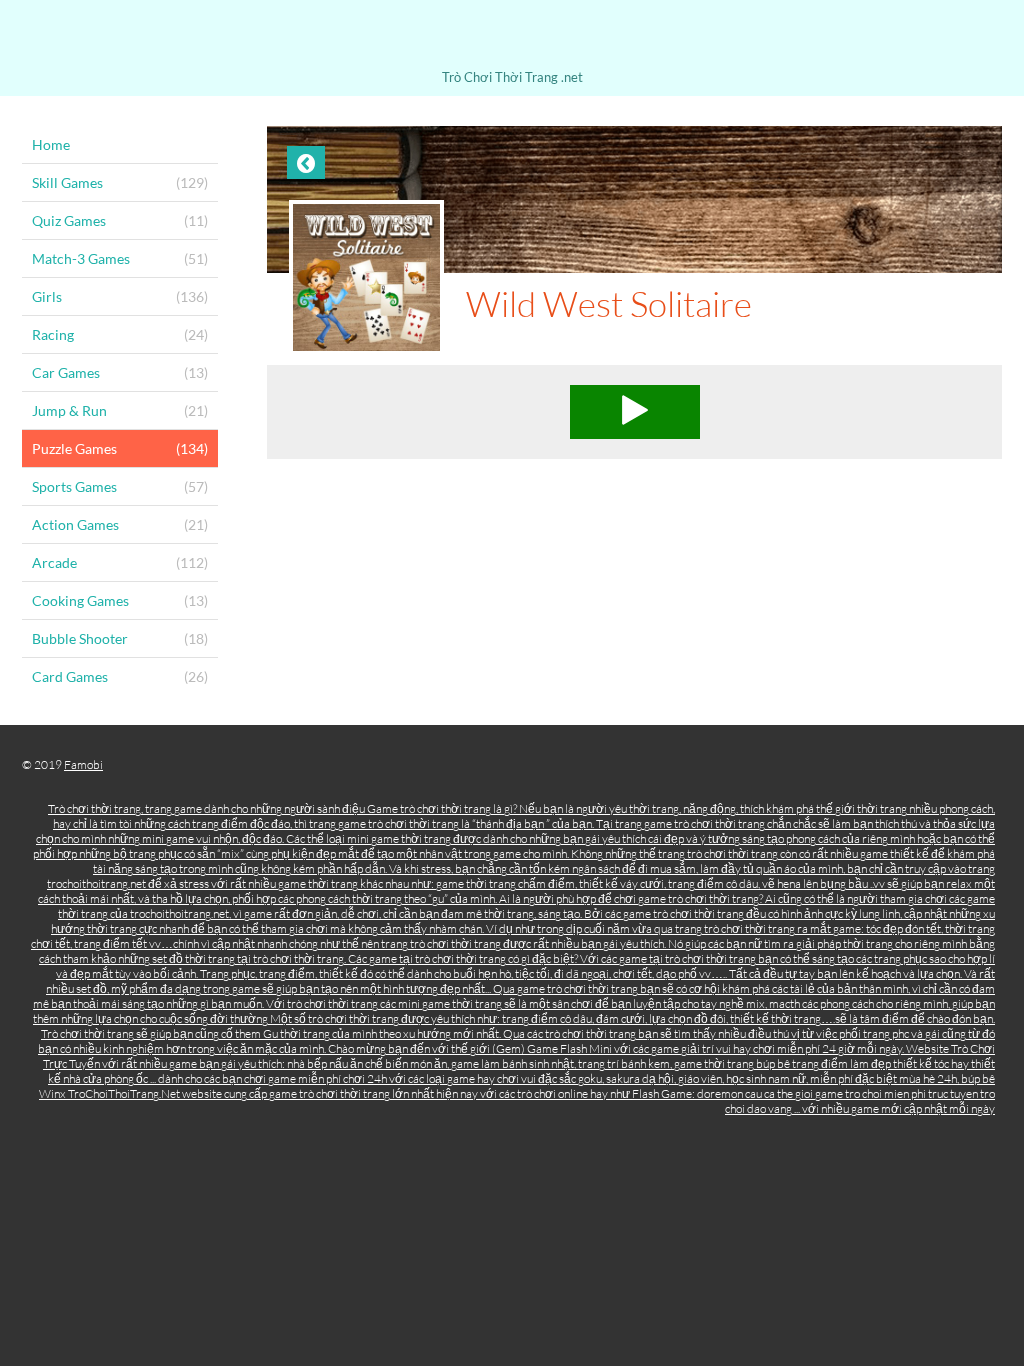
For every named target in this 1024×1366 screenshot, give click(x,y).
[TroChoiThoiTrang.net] (512, 37)
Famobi (83, 764)
